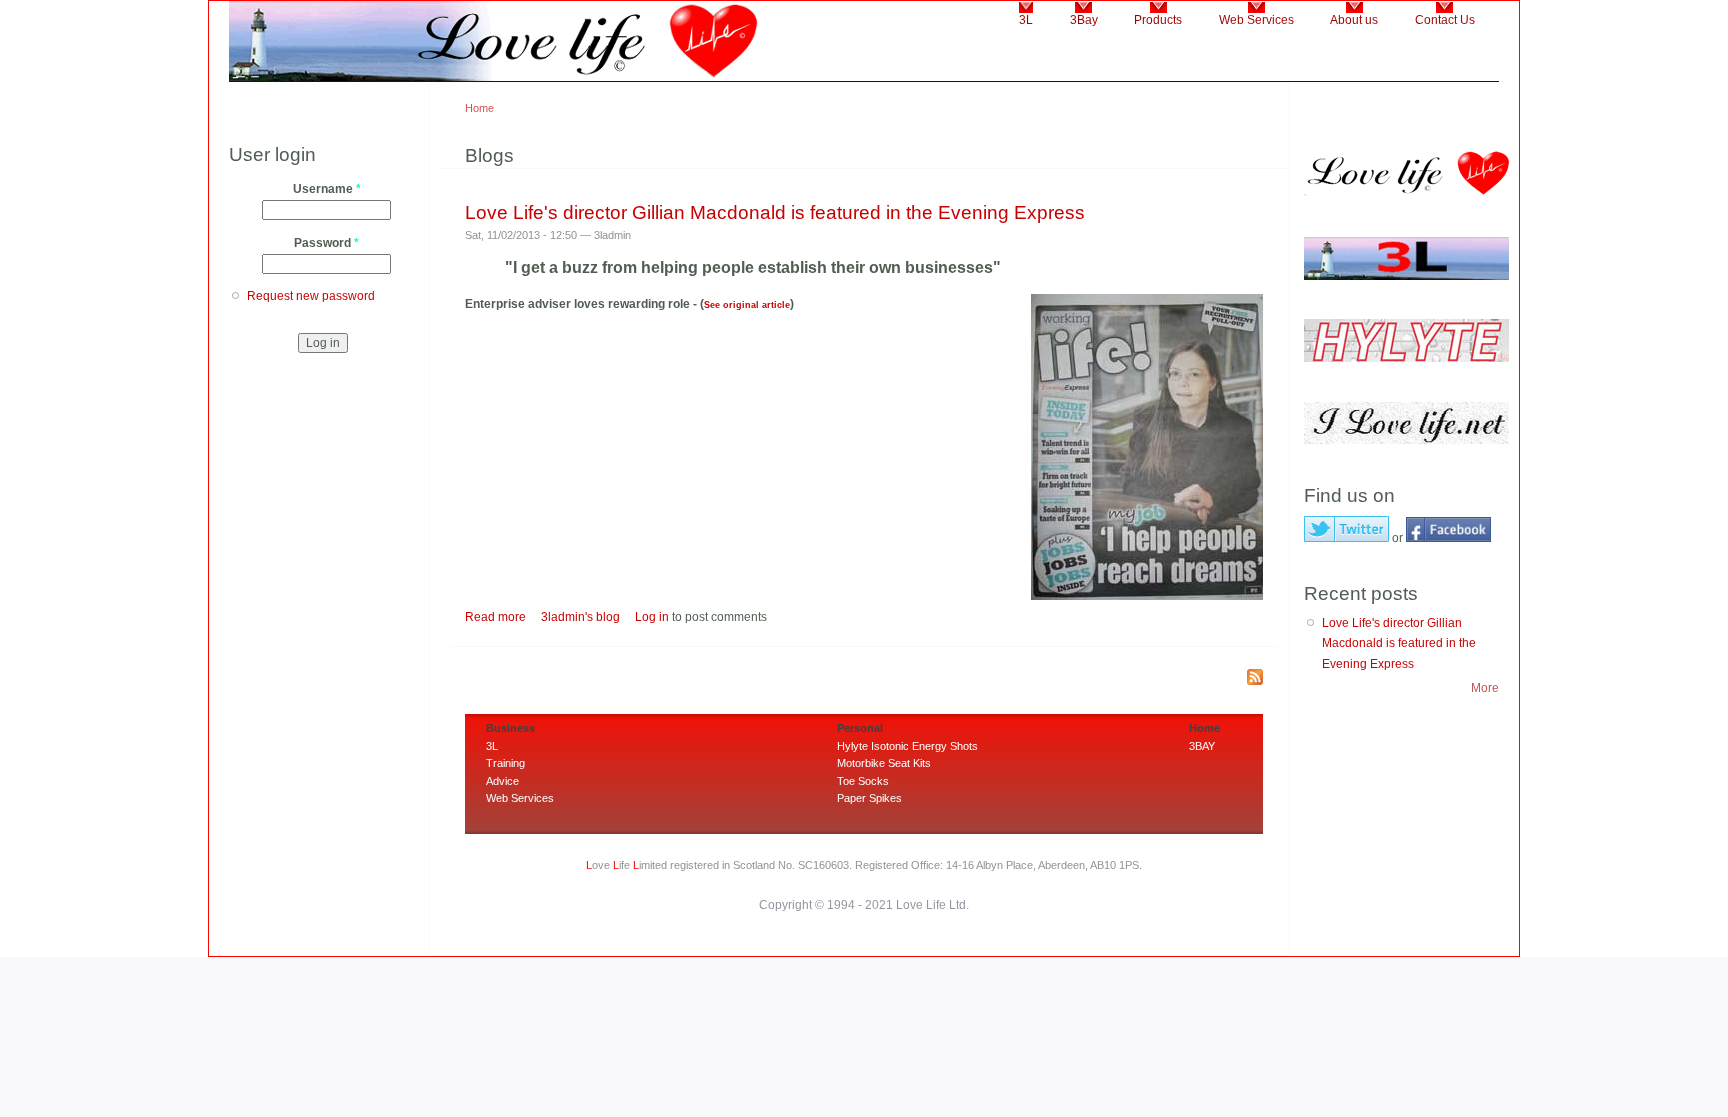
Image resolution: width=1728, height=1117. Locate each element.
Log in (652, 617)
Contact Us (1445, 20)
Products (1158, 20)
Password (326, 243)
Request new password (311, 296)
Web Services (1256, 20)
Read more (495, 617)
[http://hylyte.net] (1406, 358)
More (1485, 688)
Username (327, 189)
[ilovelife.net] (1406, 440)
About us (1354, 20)
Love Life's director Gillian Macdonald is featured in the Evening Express (775, 212)
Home (479, 108)
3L (1026, 20)
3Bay (1084, 20)
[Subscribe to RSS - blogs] (1255, 678)
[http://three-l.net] (1406, 276)
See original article (747, 305)
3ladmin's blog (580, 617)
